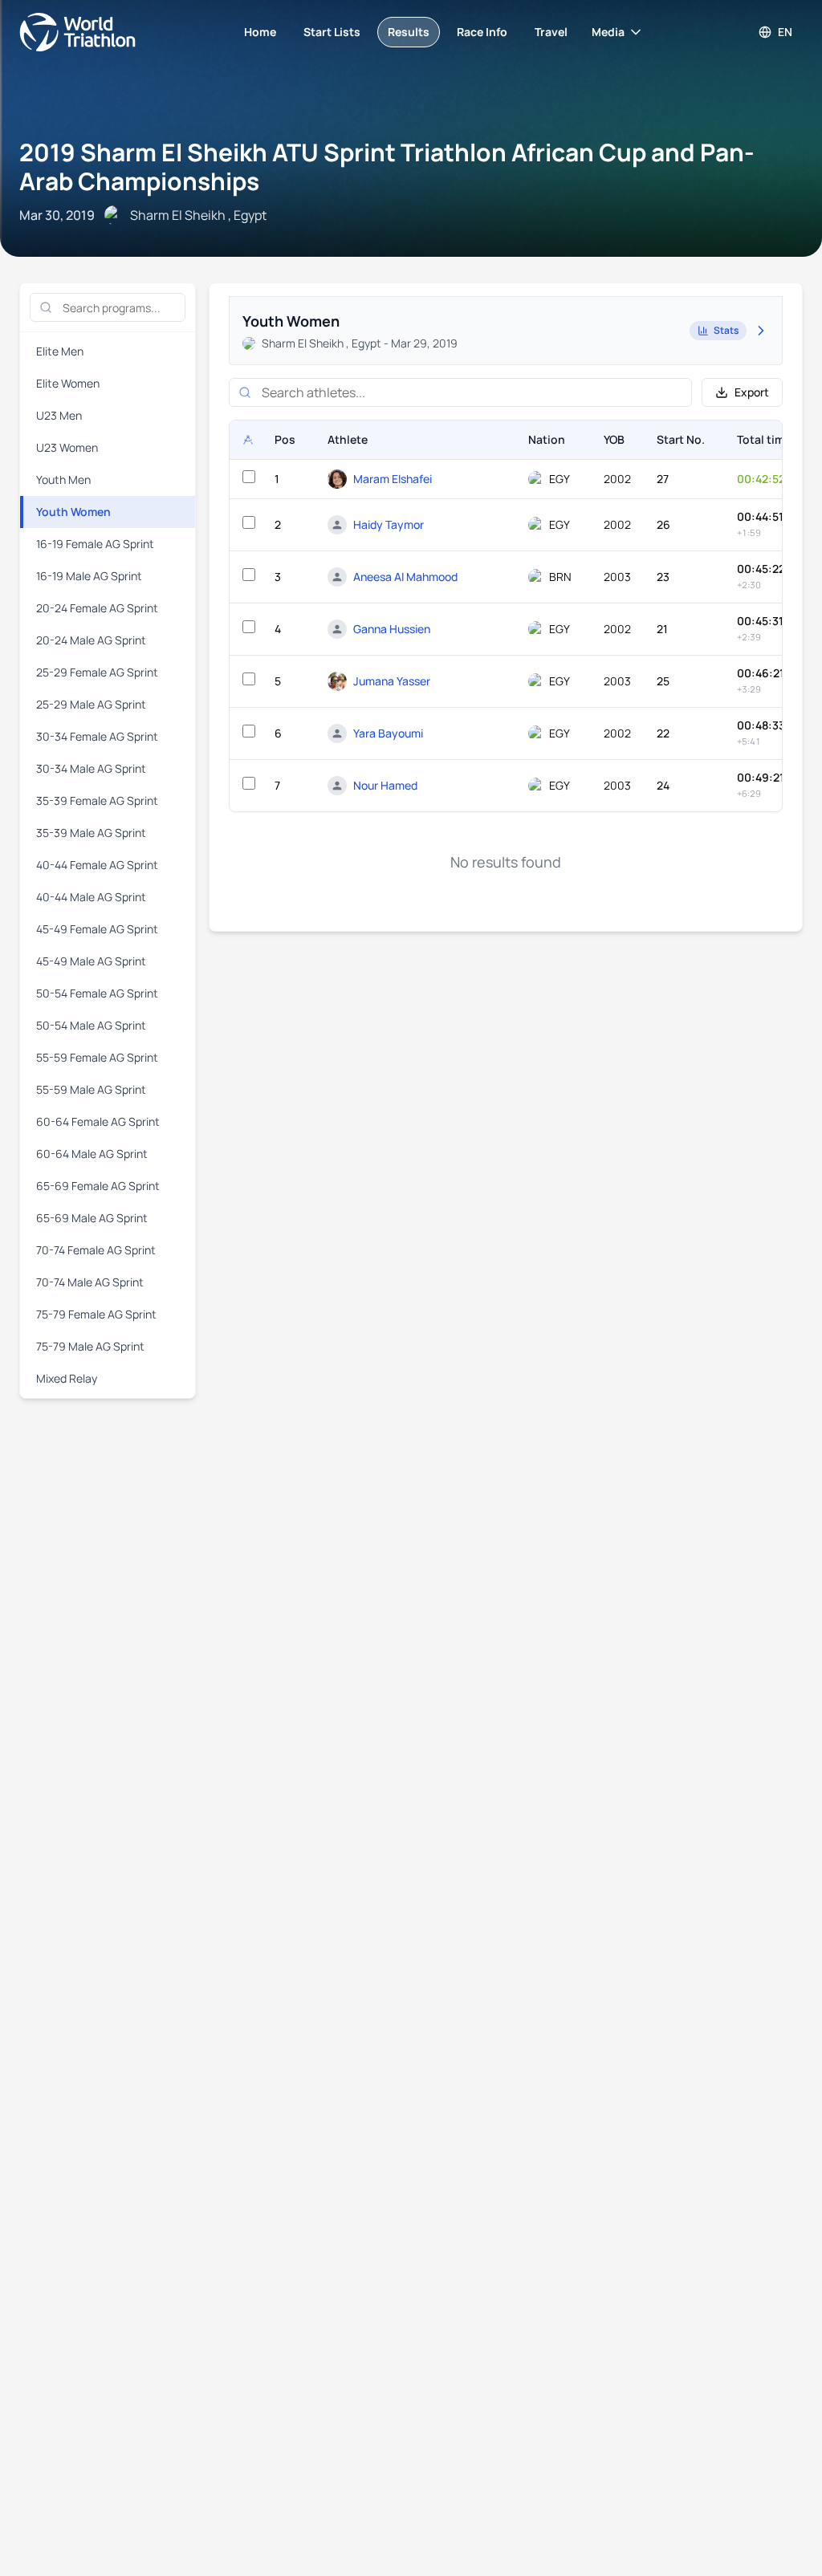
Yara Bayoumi (388, 733)
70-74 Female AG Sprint (96, 1250)
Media (608, 32)
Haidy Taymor (389, 524)
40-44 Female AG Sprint (97, 865)
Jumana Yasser (392, 681)
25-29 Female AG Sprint (97, 672)
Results (409, 32)
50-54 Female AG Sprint (97, 993)
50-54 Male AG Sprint (91, 1025)
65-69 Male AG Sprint (92, 1218)
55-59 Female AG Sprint (97, 1057)
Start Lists (332, 32)
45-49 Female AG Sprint (97, 929)
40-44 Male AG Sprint (91, 897)
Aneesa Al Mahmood (405, 577)
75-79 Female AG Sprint (96, 1314)
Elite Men (60, 351)
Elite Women (68, 383)
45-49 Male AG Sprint (91, 961)
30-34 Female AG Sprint (97, 736)
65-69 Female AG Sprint (98, 1186)
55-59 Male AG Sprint (91, 1089)
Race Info (482, 32)
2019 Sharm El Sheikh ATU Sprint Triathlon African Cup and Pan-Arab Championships (387, 167)
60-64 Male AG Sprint (92, 1154)
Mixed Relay (67, 1378)
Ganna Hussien (392, 629)
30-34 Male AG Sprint (91, 768)
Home (260, 32)
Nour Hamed (385, 785)
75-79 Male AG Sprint (90, 1346)
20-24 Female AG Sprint (97, 608)
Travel (551, 32)
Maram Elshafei (393, 479)
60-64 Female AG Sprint (98, 1121)
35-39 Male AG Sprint (91, 833)
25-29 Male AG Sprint (91, 704)
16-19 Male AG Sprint (89, 576)
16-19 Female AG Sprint (95, 544)
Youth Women (73, 512)
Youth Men (63, 479)
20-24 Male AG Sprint (91, 640)
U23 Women (67, 447)
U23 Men (59, 415)
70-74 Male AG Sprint (90, 1282)
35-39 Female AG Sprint (97, 800)
